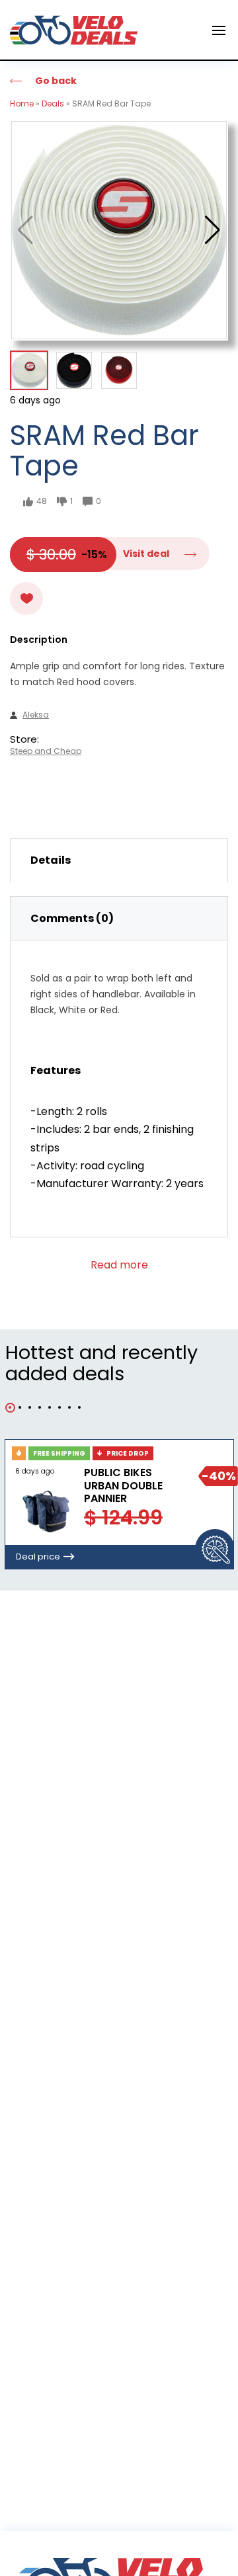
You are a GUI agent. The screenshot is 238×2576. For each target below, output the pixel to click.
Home (22, 104)
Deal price (38, 1557)
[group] (119, 230)
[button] (213, 230)
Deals (53, 104)
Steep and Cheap (46, 751)
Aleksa (36, 715)
